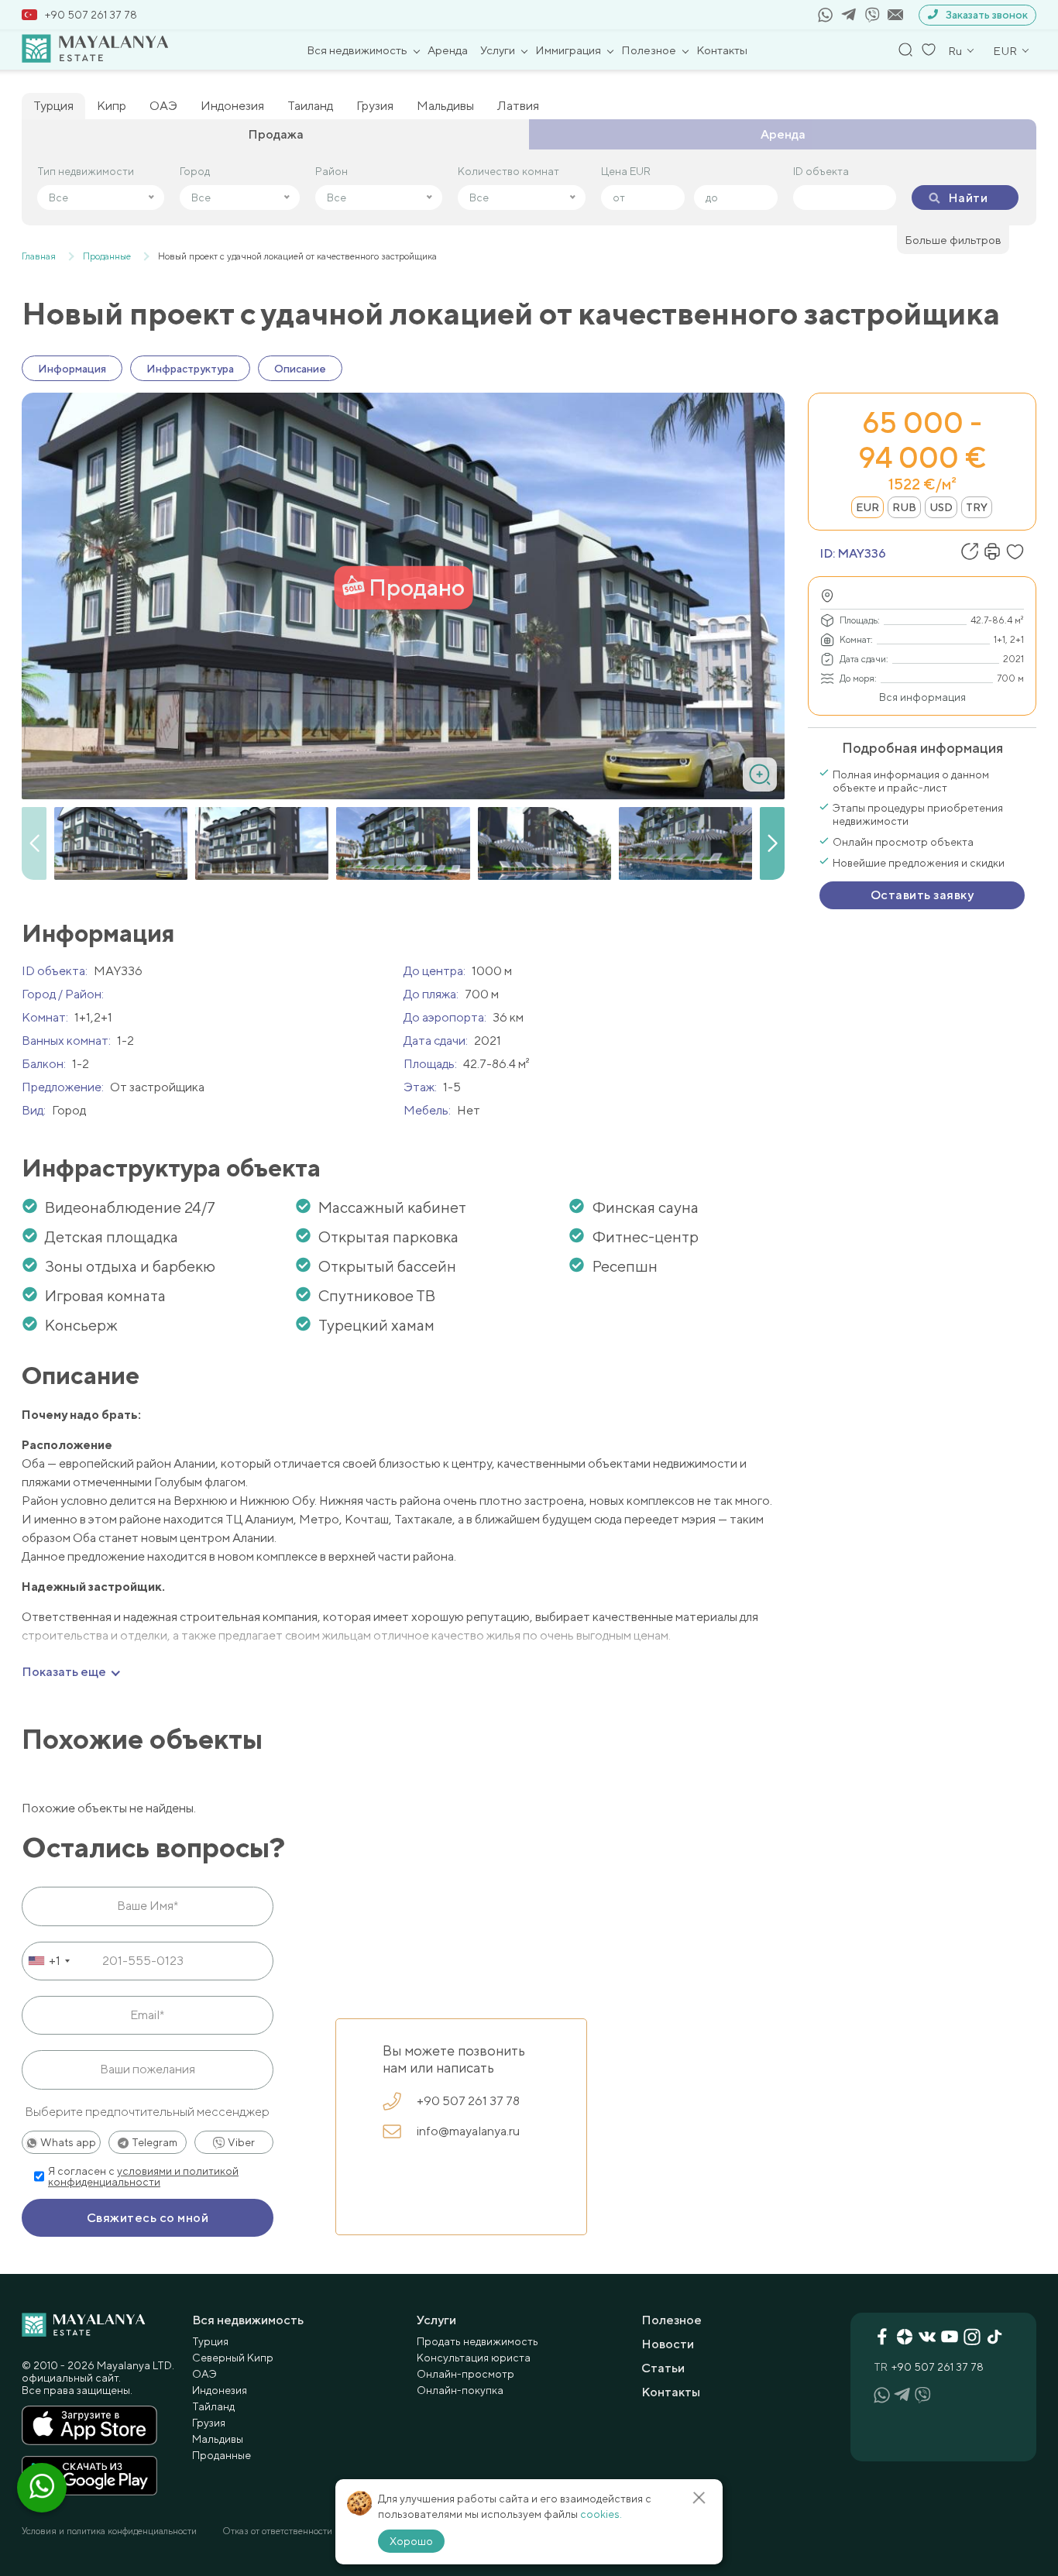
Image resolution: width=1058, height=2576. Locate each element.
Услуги (498, 50)
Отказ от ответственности (277, 2531)
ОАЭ (163, 106)
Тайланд (213, 2406)
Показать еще (64, 1672)
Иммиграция (568, 50)
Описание (300, 369)
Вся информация (922, 697)
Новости (668, 2344)
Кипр (112, 106)
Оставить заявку (922, 895)
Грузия (375, 106)
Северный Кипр (233, 2358)
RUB (904, 507)
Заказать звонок (987, 15)
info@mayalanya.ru (468, 2131)
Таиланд (310, 106)
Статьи (663, 2368)
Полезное (649, 50)
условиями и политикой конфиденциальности (143, 2176)
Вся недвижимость (357, 50)
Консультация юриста (474, 2358)
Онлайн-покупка (460, 2390)
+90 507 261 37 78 (91, 15)
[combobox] (48, 1961)
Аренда (448, 50)
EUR (867, 507)
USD (941, 507)
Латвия (518, 106)
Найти (968, 198)
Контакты (722, 50)
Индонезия (232, 106)
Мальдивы (445, 106)
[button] (772, 843)
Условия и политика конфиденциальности (109, 2531)
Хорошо (411, 2541)
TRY (977, 507)
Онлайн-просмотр (465, 2374)
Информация (72, 369)
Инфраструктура (190, 369)
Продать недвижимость (477, 2341)
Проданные (222, 2455)
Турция (53, 106)
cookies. (601, 2514)
